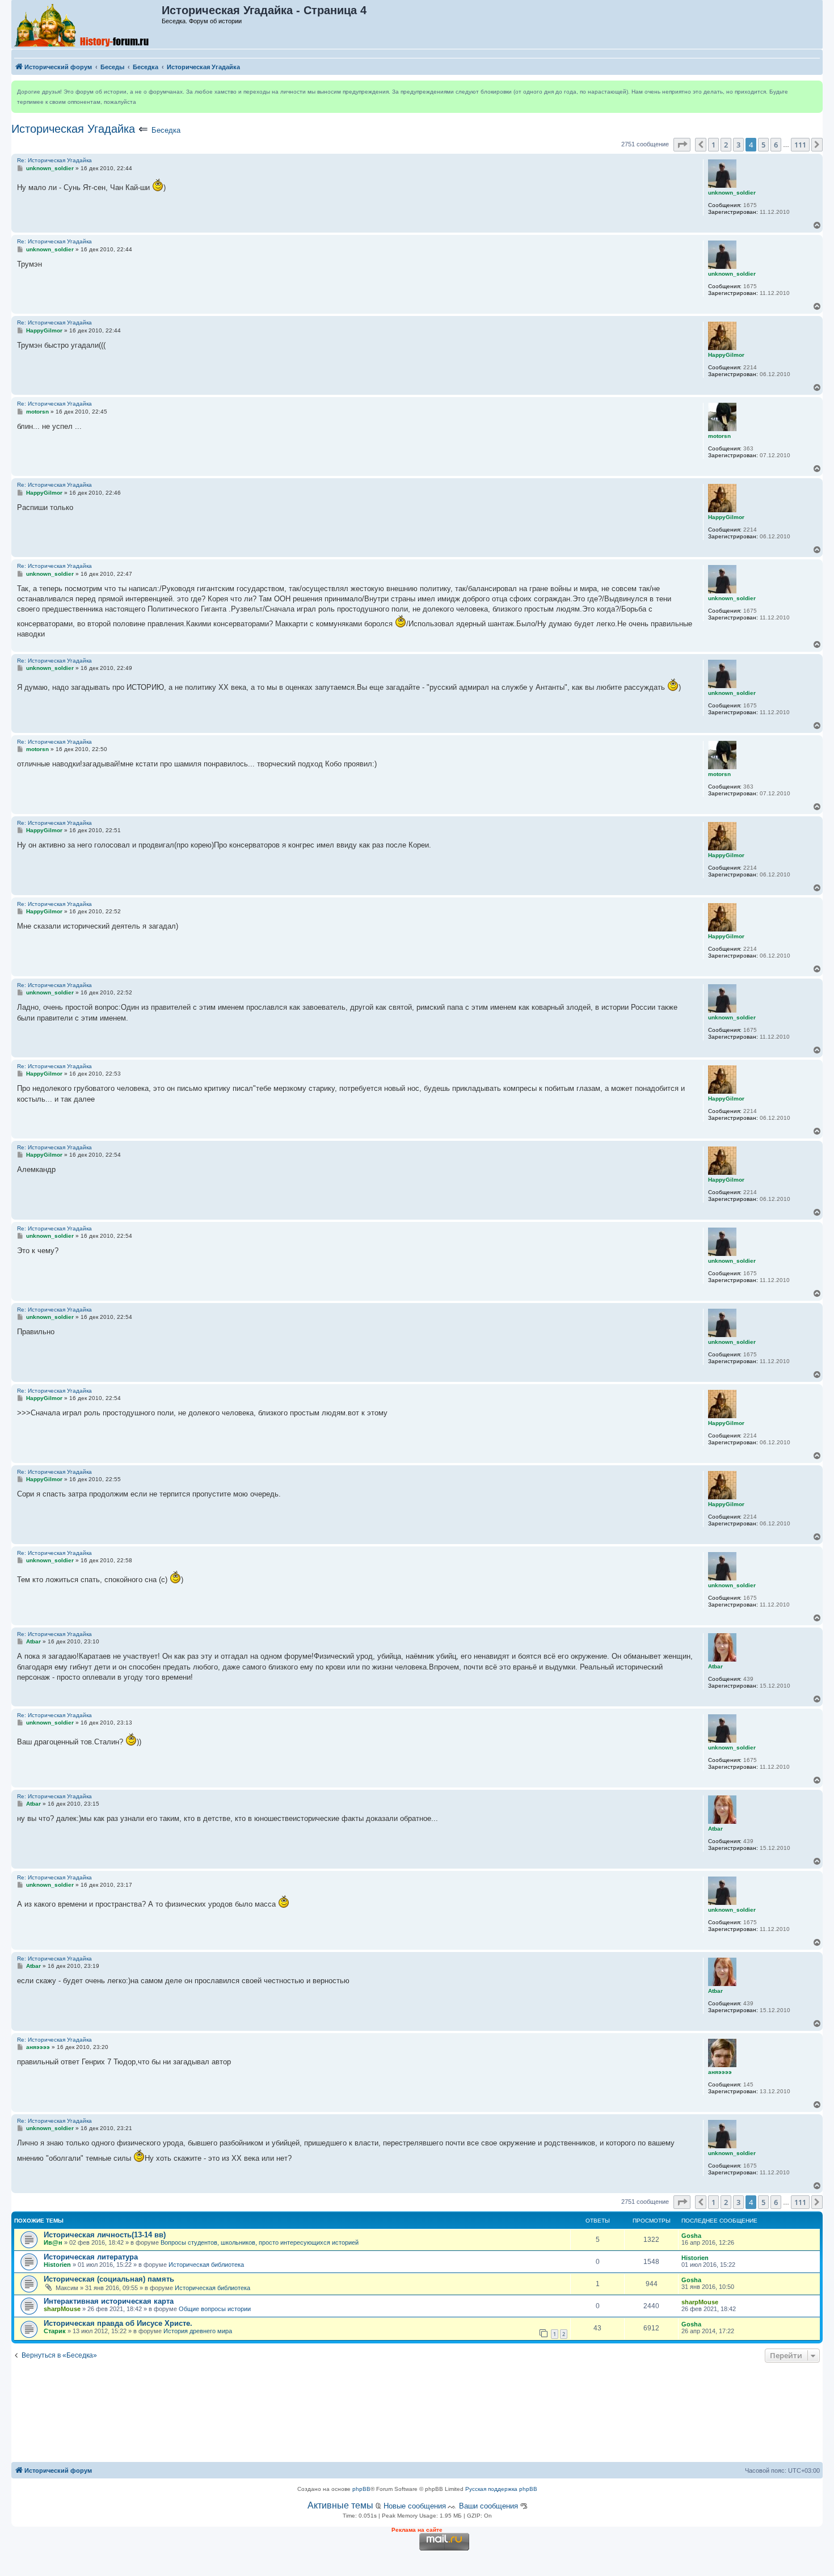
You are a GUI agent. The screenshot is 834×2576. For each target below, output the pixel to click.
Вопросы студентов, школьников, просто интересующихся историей (260, 2242)
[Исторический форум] (87, 24)
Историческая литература (91, 2257)
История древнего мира (198, 2331)
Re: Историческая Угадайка (54, 160)
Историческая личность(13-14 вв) (105, 2235)
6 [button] (776, 145)
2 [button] (726, 145)
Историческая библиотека (206, 2265)
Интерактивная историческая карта (109, 2301)
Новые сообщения (415, 2506)
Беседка (166, 130)
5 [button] (763, 145)
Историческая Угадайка (73, 129)
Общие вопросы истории (215, 2309)
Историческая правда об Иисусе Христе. (118, 2323)
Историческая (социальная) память (109, 2279)
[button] (682, 145)
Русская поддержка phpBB (501, 2489)
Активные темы (340, 2505)
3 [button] (738, 145)
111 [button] (800, 145)
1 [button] (713, 145)
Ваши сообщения (488, 2506)
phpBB (361, 2489)
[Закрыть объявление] (814, 90)
